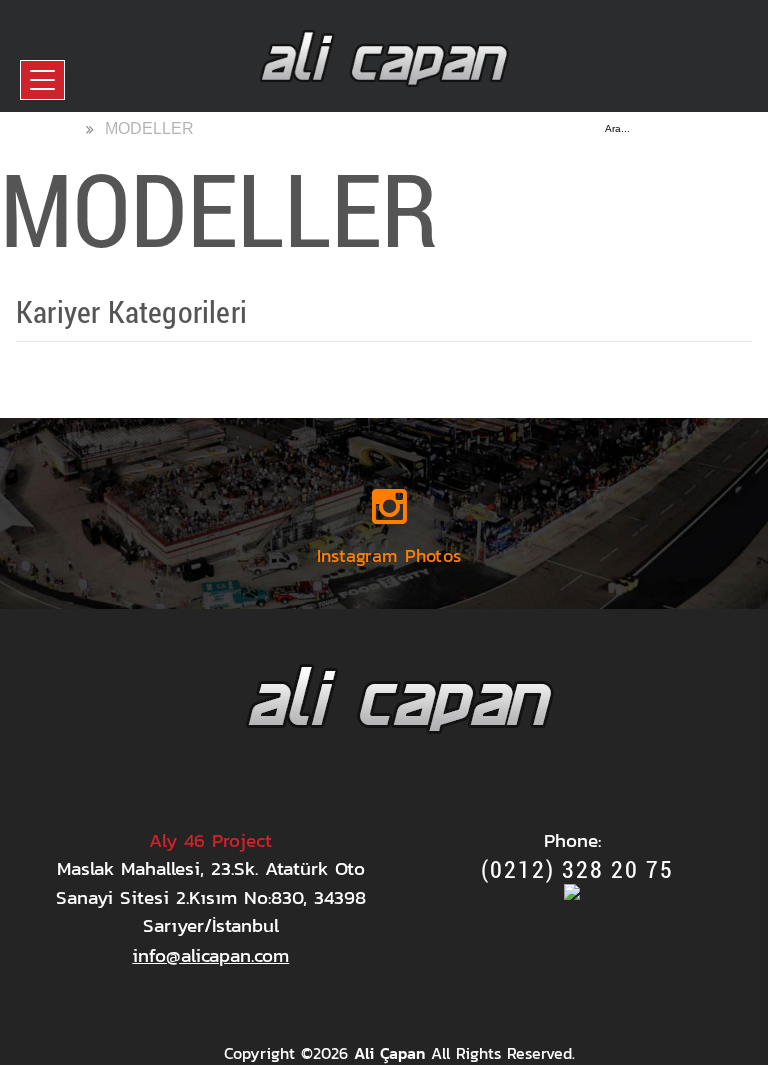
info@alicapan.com (210, 955)
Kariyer (80, 363)
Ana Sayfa (38, 128)
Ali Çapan (389, 1053)
